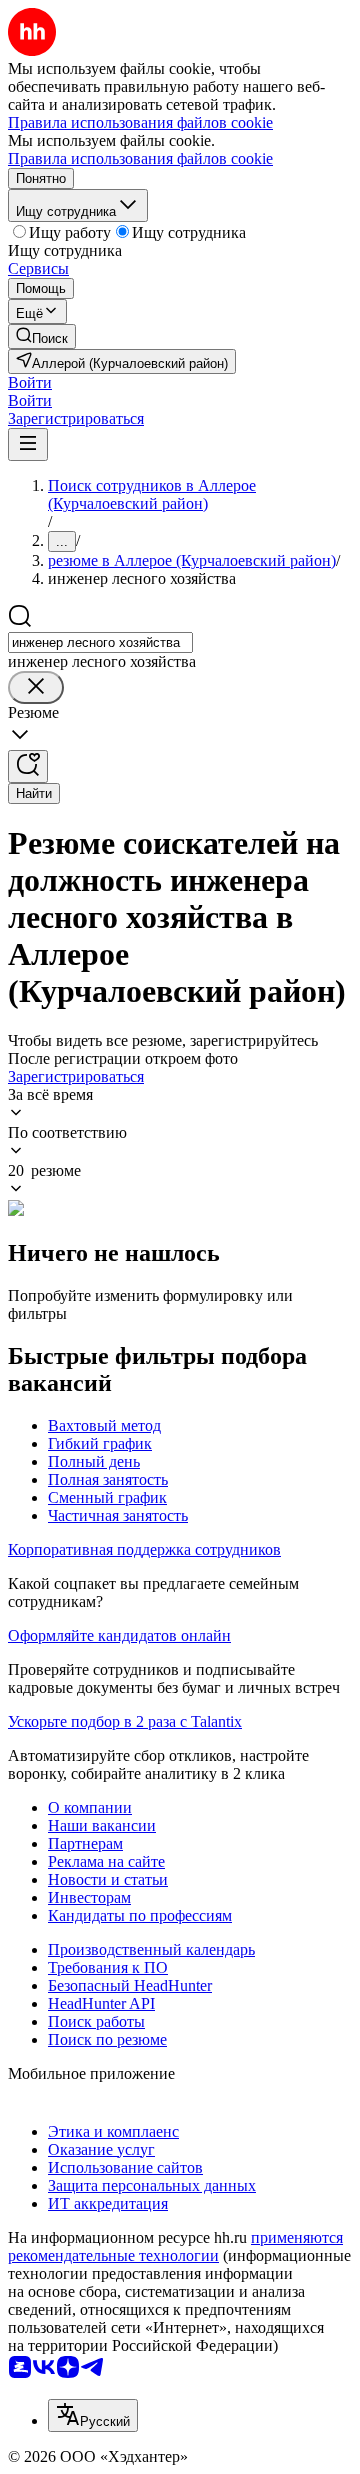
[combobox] (100, 642)
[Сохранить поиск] (28, 766)
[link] (42, 336)
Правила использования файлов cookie (140, 158)
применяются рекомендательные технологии (175, 2246)
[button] (30, 382)
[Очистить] (36, 687)
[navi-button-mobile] (28, 444)
